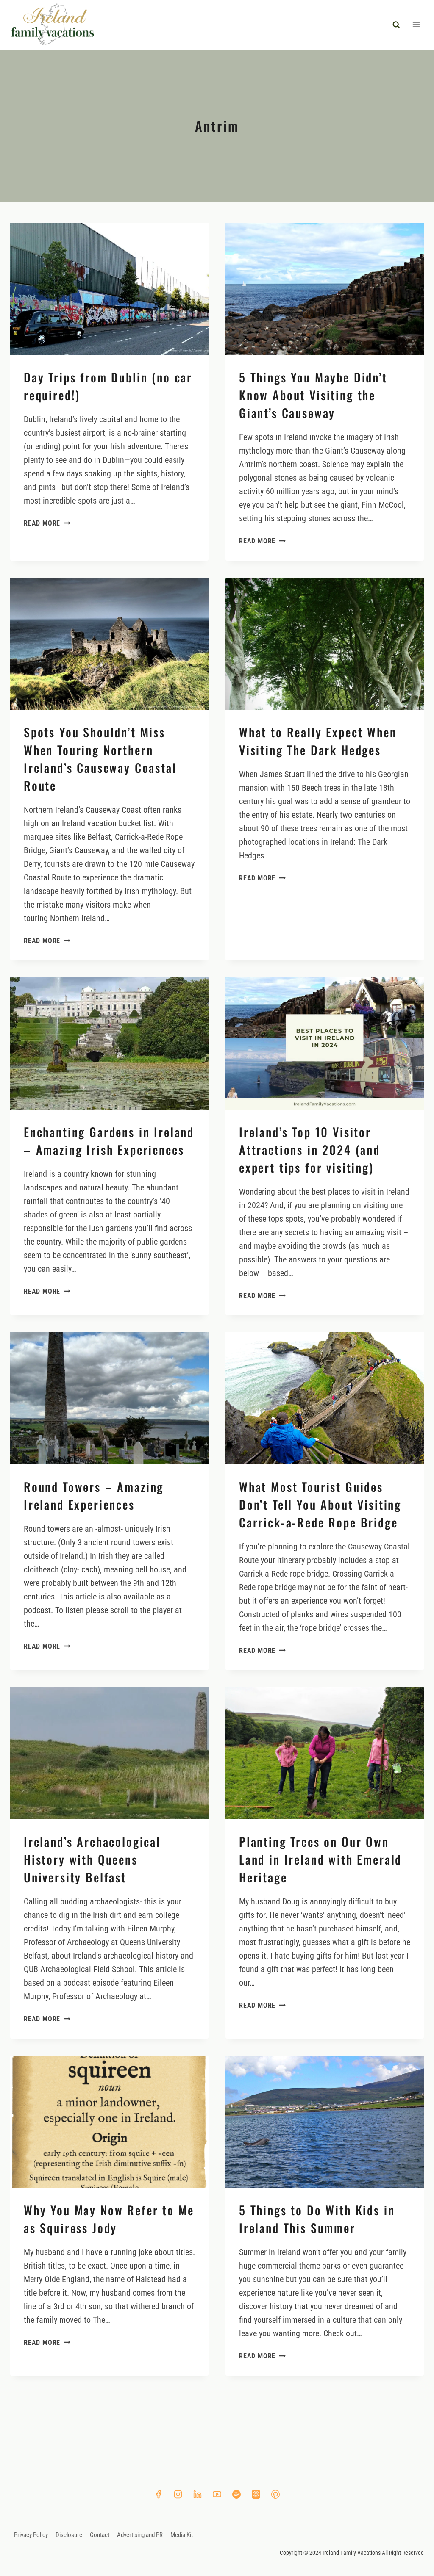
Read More (47, 523)
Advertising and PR (140, 2535)
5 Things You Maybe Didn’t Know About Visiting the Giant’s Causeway (313, 395)
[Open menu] (416, 25)
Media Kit (182, 2535)
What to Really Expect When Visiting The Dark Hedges (318, 741)
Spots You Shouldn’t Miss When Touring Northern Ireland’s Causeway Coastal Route (100, 759)
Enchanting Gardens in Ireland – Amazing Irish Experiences (109, 1141)
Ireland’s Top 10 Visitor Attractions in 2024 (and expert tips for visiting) (310, 1150)
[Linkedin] (198, 2494)
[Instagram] (178, 2494)
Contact (100, 2535)
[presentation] (109, 289)
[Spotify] (236, 2494)
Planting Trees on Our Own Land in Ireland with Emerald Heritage (320, 1859)
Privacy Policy (31, 2535)
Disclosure (69, 2535)
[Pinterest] (275, 2494)
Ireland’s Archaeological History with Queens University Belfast (92, 1859)
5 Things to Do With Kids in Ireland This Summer (317, 2219)
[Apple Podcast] (256, 2494)
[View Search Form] (396, 25)
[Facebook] (159, 2494)
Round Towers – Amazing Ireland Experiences (94, 1496)
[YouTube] (217, 2494)
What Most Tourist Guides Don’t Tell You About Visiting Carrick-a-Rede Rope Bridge (320, 1504)
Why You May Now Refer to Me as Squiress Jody (109, 2219)
